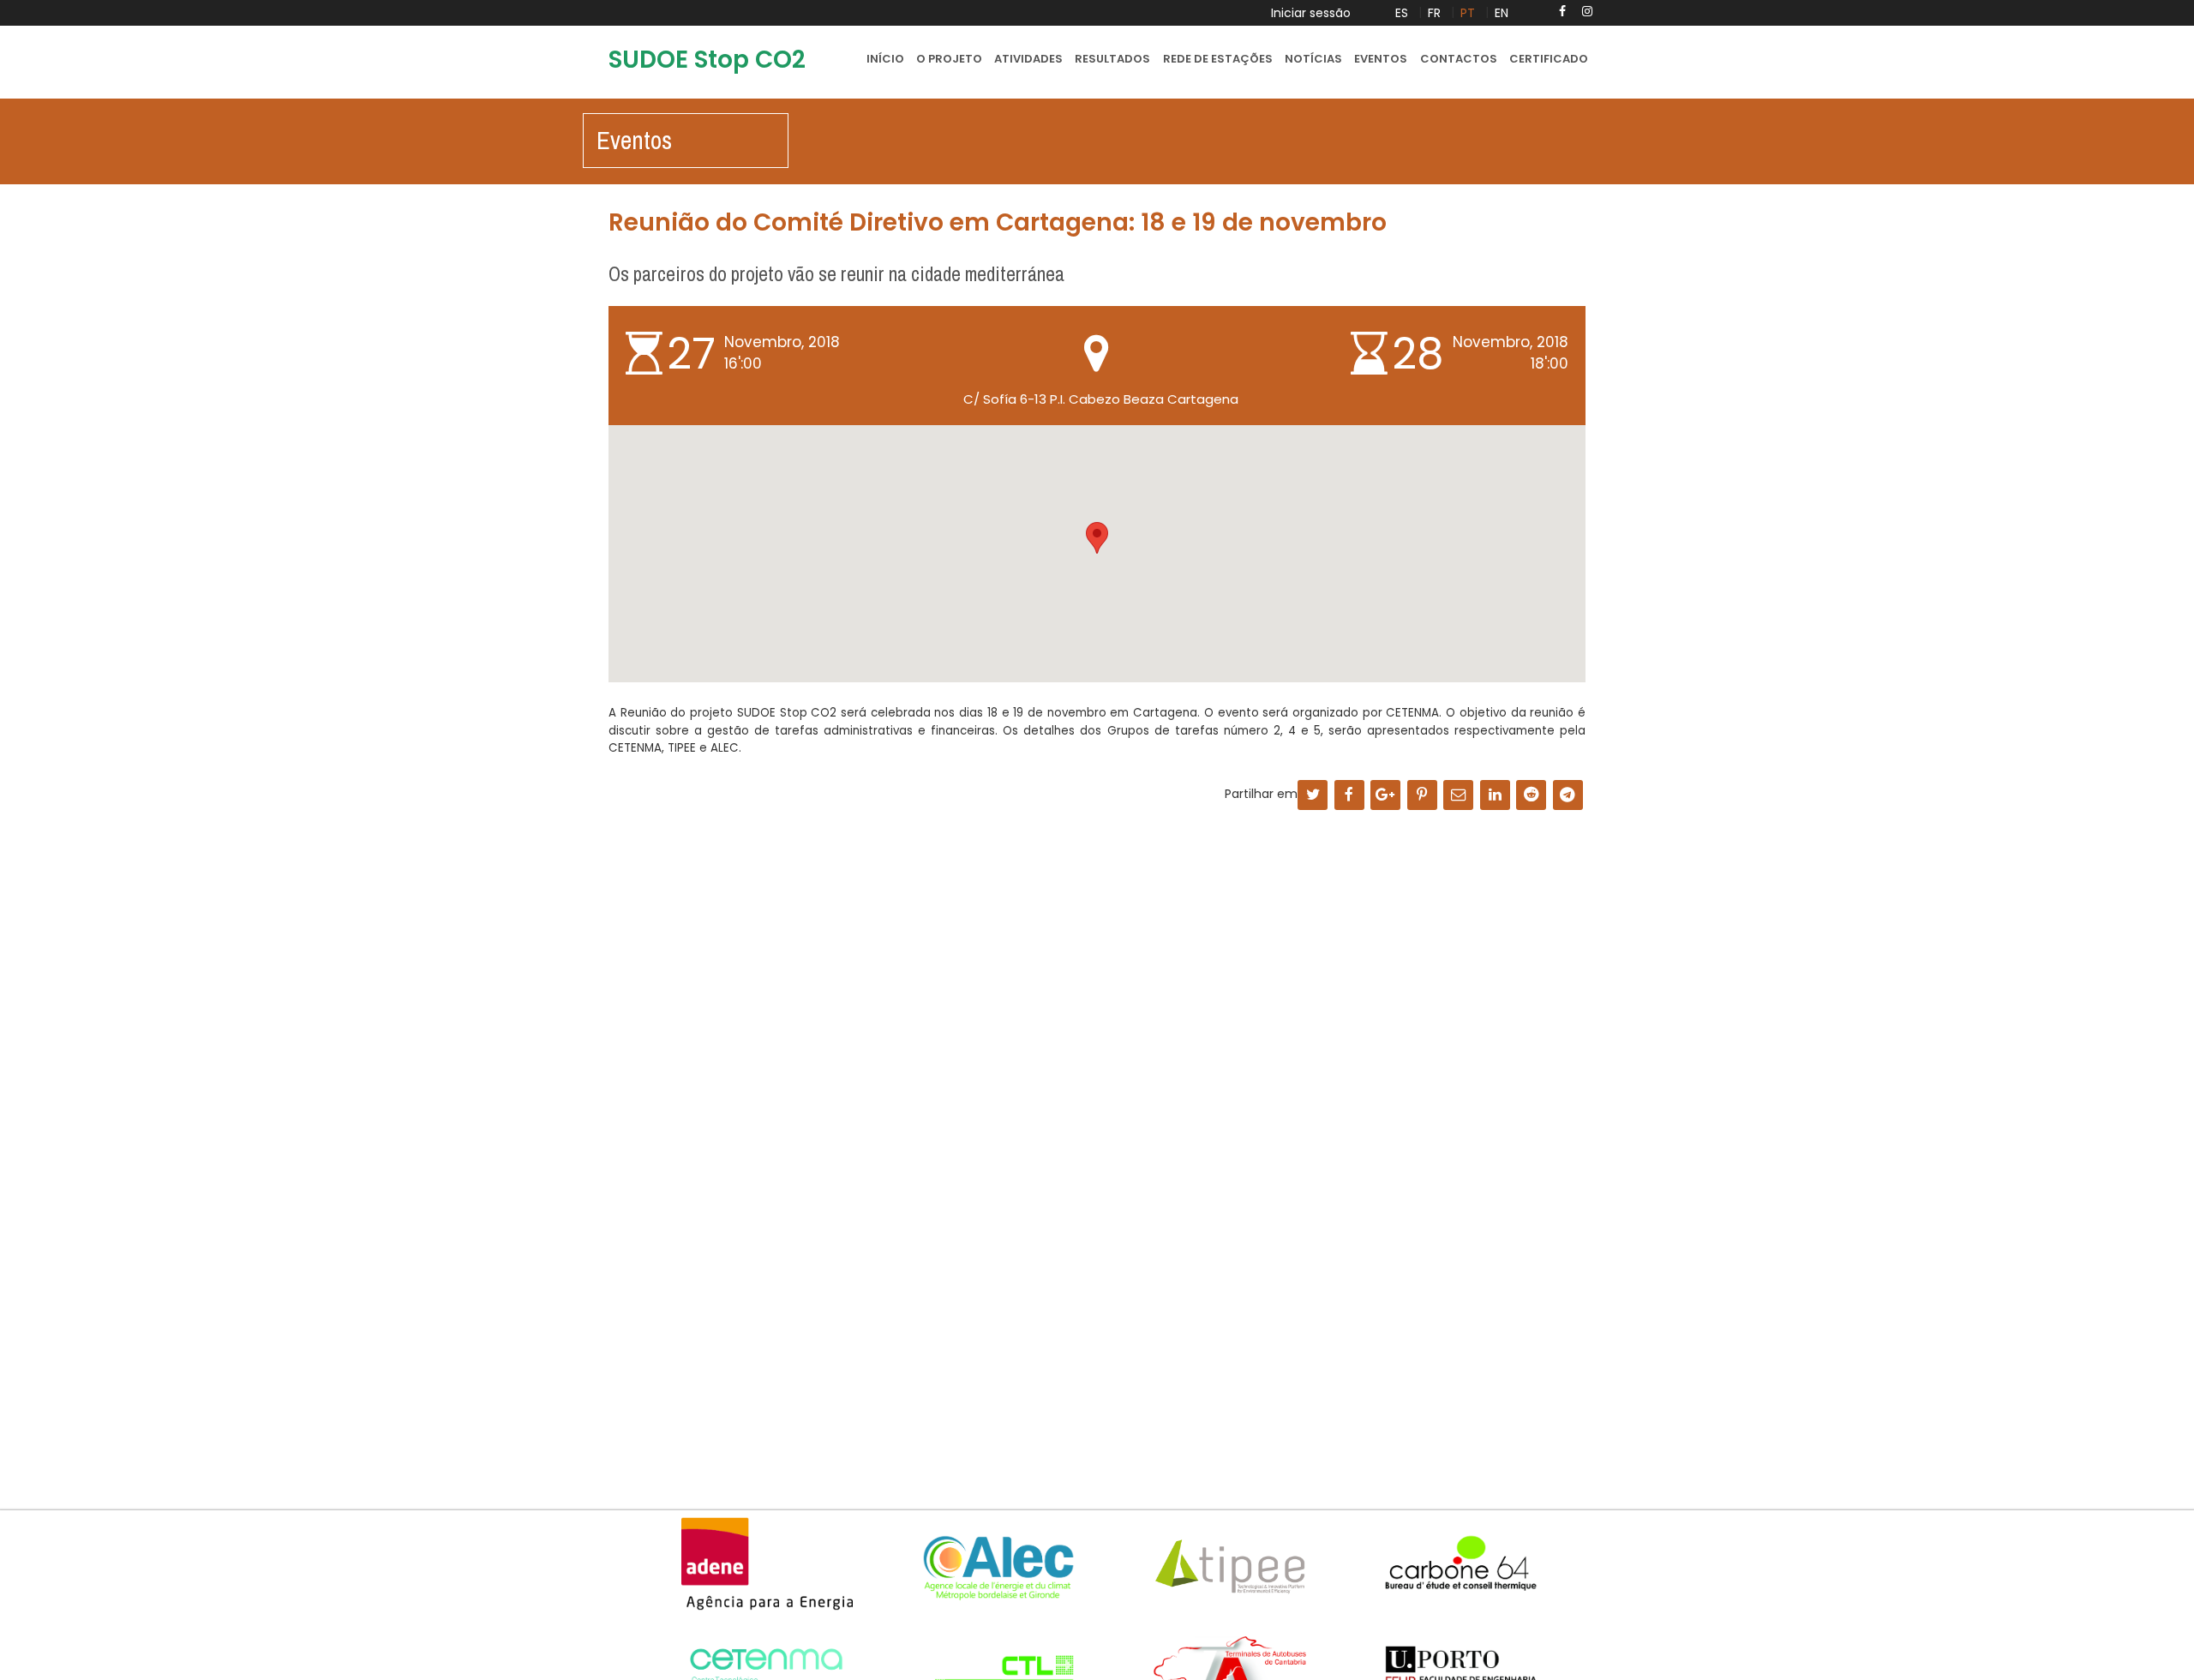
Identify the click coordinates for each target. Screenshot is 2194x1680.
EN (1502, 13)
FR (1434, 13)
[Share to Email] (1458, 795)
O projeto (949, 59)
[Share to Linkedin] (1495, 795)
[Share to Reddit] (1531, 795)
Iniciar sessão (1311, 13)
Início (885, 59)
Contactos (1459, 59)
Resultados (1112, 59)
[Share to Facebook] (1349, 795)
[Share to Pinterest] (1422, 795)
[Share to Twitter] (1313, 795)
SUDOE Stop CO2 (707, 60)
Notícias (1313, 59)
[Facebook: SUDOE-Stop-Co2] (1562, 11)
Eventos (1381, 59)
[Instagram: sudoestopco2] (1587, 11)
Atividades (1028, 59)
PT (1468, 13)
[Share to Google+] (1385, 795)
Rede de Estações (1218, 59)
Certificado (1549, 59)
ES (1402, 13)
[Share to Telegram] (1568, 795)
